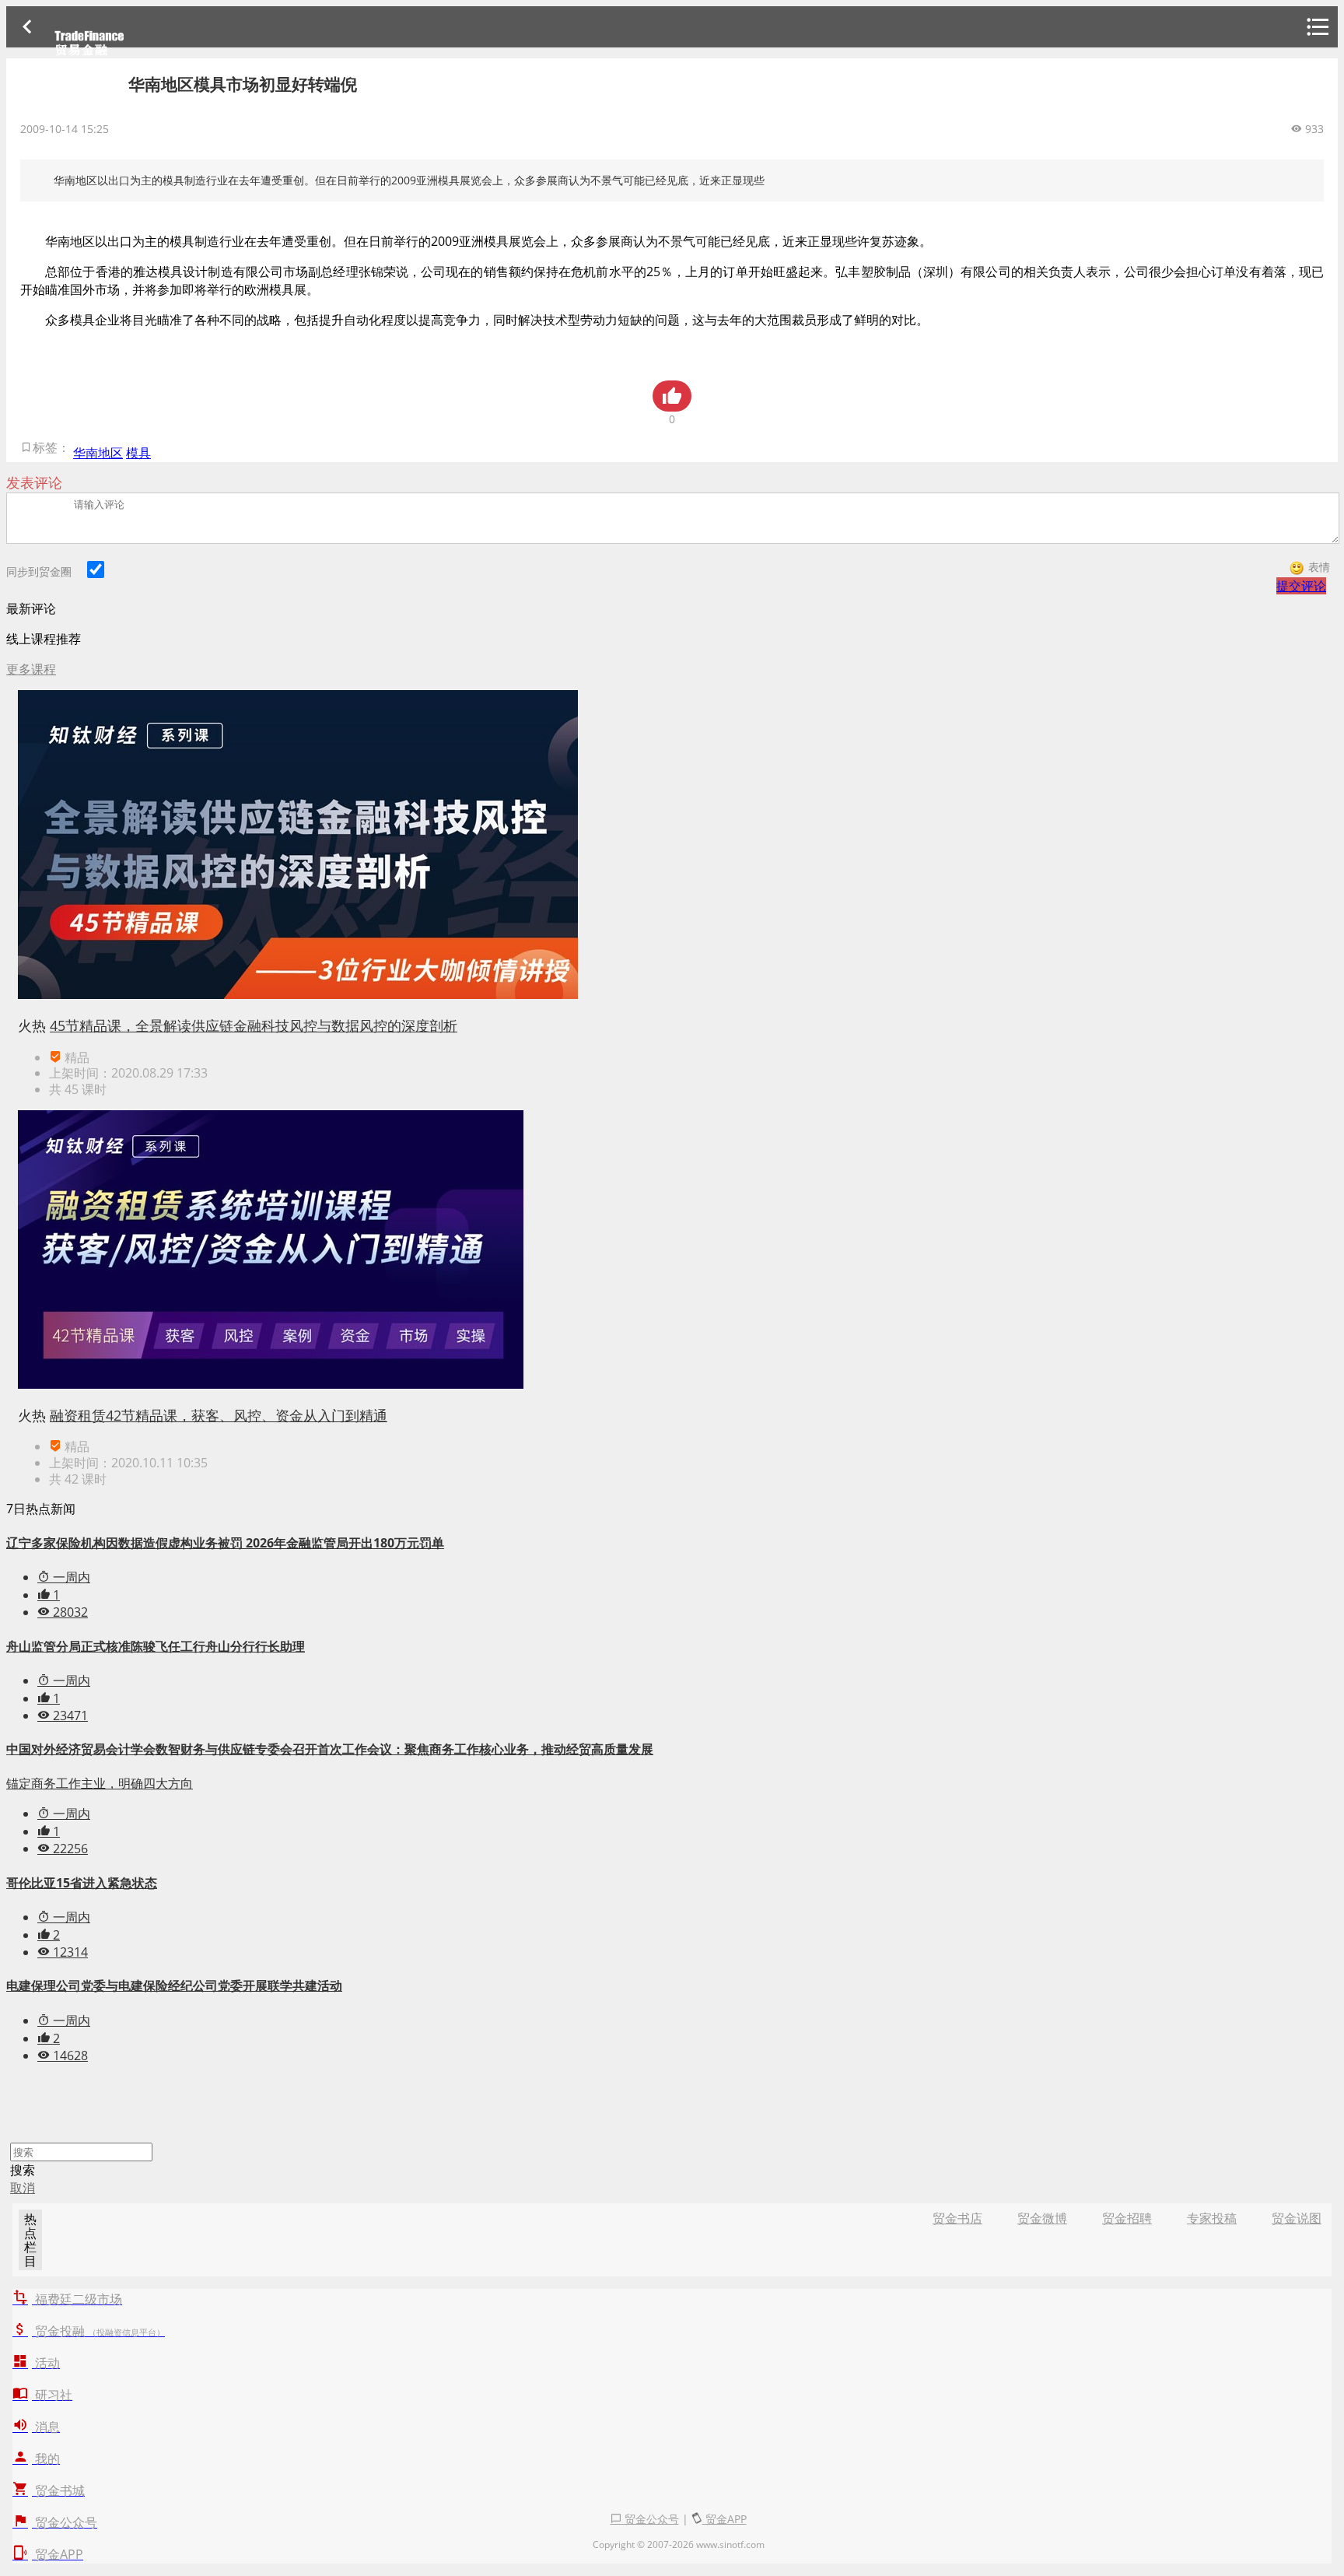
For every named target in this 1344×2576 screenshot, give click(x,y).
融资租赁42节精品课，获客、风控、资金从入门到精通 (219, 1415)
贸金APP (724, 2519)
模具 (138, 453)
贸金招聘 (1127, 2218)
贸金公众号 (650, 2519)
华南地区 (98, 453)
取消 (23, 2188)
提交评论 (1301, 586)
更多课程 (31, 669)
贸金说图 (1297, 2218)
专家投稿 (1212, 2218)
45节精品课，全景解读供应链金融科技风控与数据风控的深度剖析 (254, 1025)
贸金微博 (1042, 2218)
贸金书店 (957, 2218)
